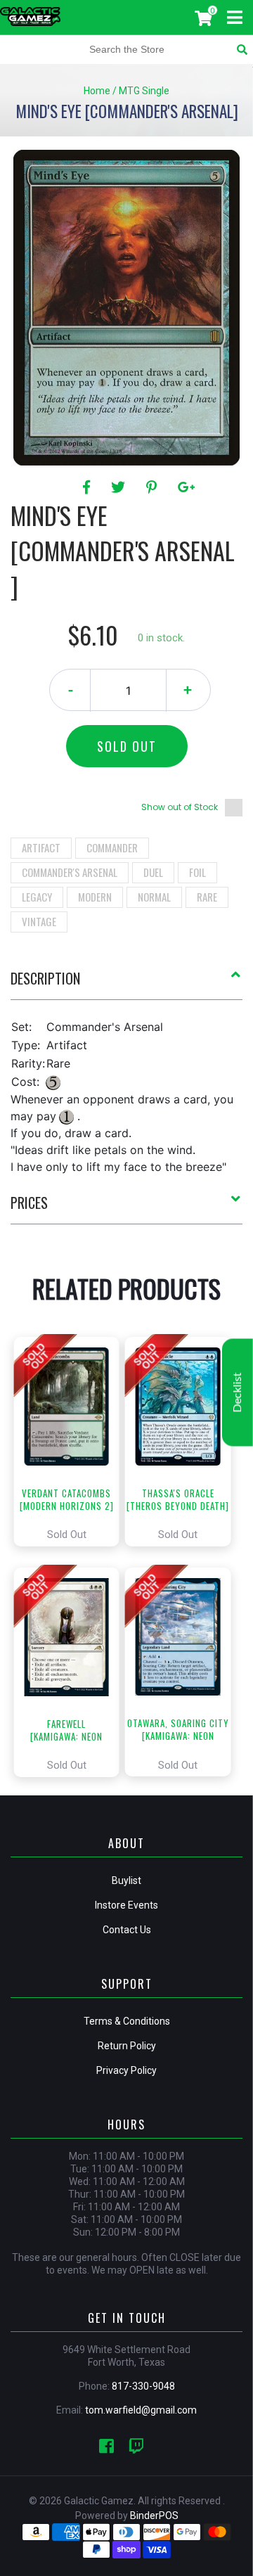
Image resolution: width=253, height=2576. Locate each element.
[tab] (126, 984)
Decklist (238, 1392)
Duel (153, 872)
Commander (112, 847)
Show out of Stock (180, 807)
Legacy (37, 897)
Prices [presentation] (29, 1203)
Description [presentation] (45, 978)
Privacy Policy (126, 2070)
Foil (197, 872)
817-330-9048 (143, 2386)
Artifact (41, 847)
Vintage (39, 921)
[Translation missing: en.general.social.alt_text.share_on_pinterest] (154, 487)
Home (97, 91)
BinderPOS (154, 2516)
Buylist (126, 1880)
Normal (154, 897)
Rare (207, 897)
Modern (95, 897)
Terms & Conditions (127, 2021)
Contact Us (127, 1930)
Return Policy (127, 2046)
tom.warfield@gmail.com (141, 2410)
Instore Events (126, 1905)
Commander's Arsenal (70, 872)
